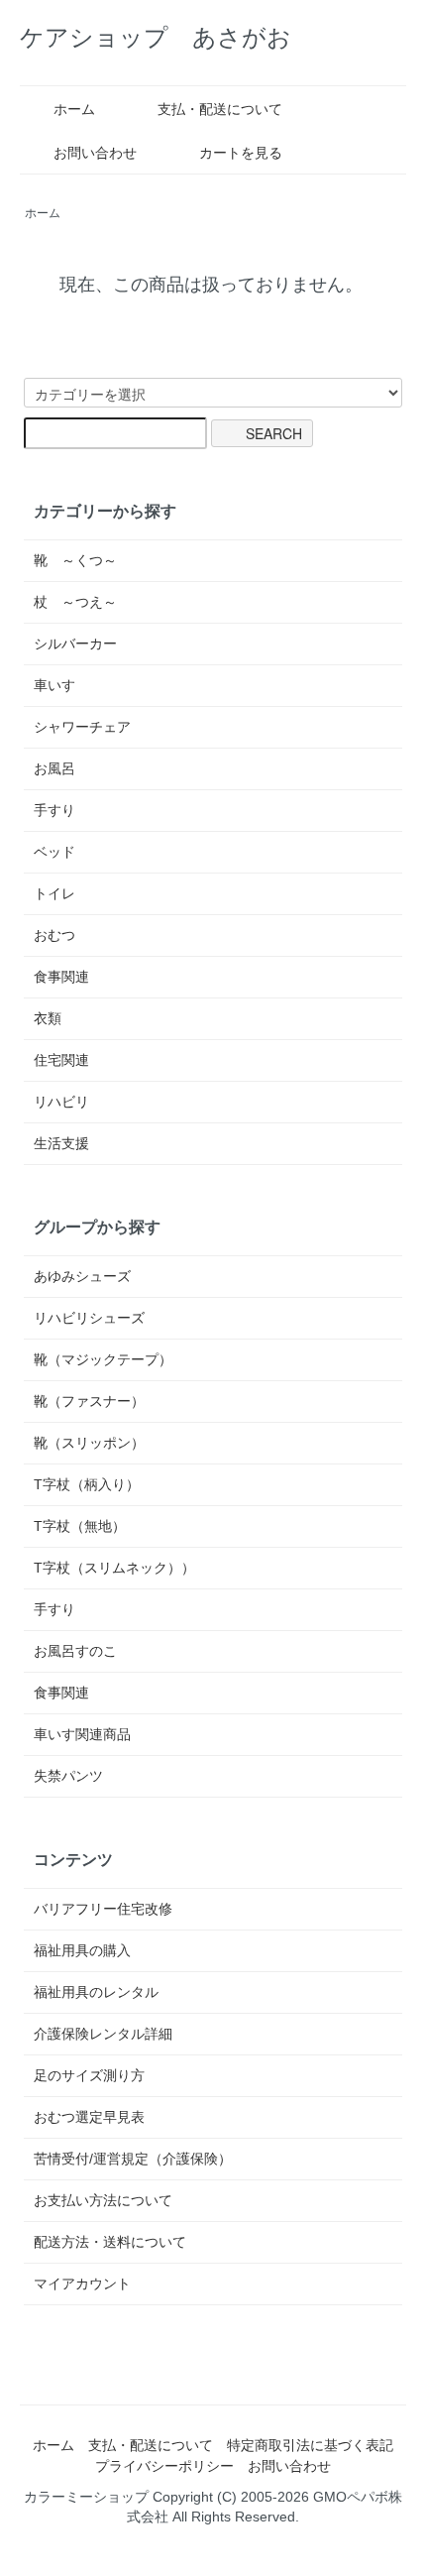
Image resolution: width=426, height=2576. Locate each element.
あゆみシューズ (82, 1276)
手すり (54, 810)
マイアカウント (82, 2283)
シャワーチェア (82, 727)
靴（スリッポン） (89, 1443)
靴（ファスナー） (89, 1401)
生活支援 (61, 1143)
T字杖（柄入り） (87, 1484)
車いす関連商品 (82, 1734)
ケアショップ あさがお (156, 37)
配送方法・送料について (110, 2242)
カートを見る (241, 153)
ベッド (54, 852)
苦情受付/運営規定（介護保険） (133, 2159)
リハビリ (61, 1102)
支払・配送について (220, 109)
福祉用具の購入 (82, 1950)
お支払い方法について (103, 2200)
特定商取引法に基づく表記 (310, 2445)
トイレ (54, 893)
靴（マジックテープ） (103, 1359)
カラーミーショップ (86, 2497)
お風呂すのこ (75, 1651)
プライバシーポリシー (164, 2466)
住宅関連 (61, 1060)
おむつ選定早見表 (89, 2117)
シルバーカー (75, 644)
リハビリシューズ (89, 1318)
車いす (54, 685)
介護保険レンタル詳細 (103, 2034)
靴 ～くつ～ (75, 560)
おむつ (54, 935)
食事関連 (61, 977)
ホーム (74, 109)
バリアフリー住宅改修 (103, 1909)
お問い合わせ (95, 153)
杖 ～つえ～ (75, 602)
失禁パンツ (68, 1776)
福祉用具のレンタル (96, 1992)
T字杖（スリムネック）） (114, 1568)
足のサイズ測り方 (89, 2075)
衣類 (48, 1018)
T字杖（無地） (80, 1526)
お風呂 (54, 768)
